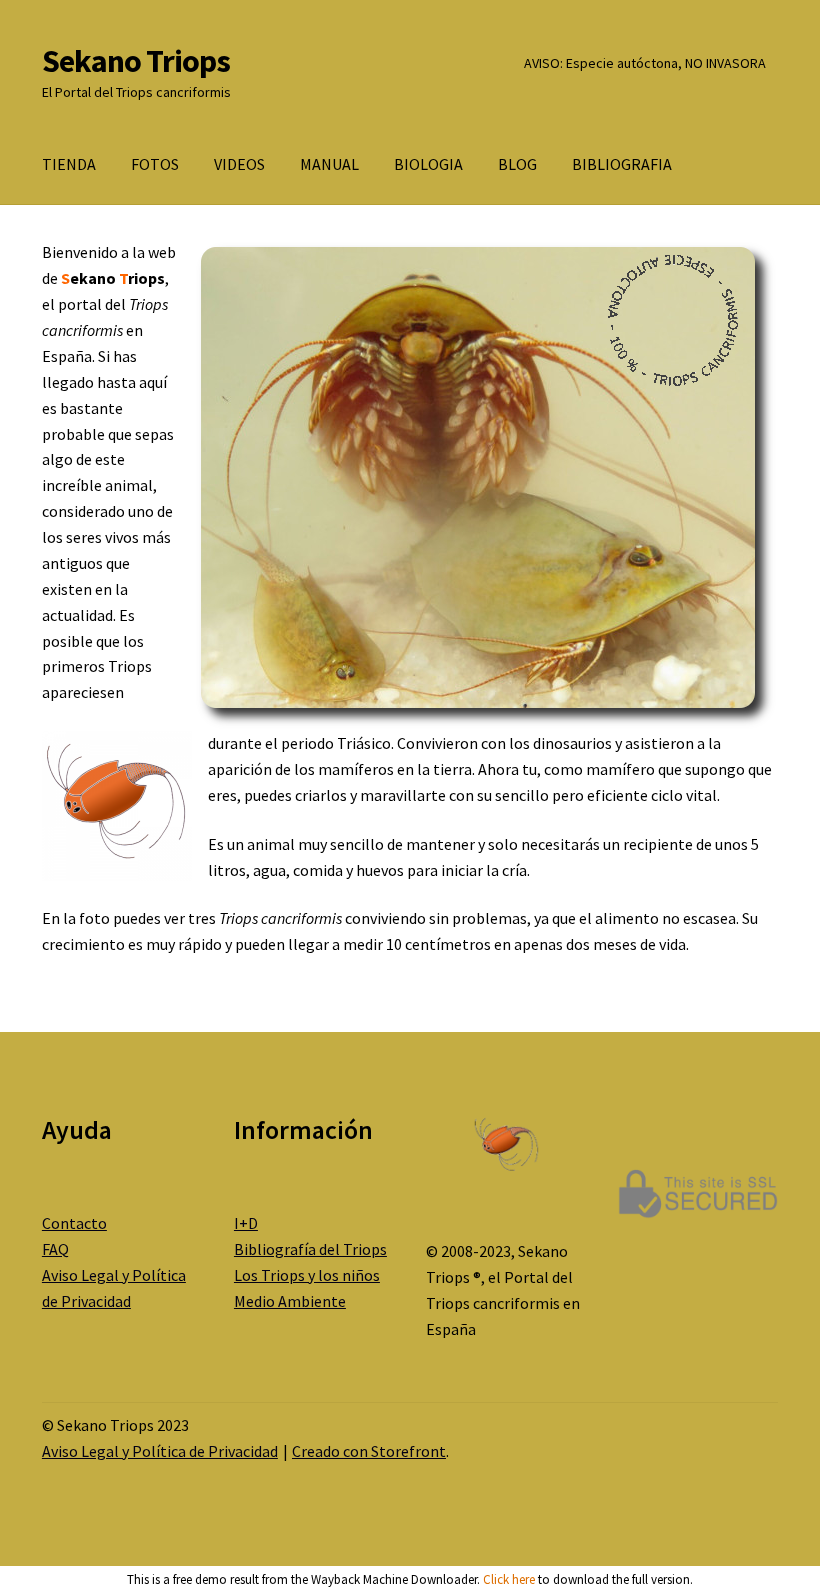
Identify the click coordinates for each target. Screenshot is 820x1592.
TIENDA (69, 164)
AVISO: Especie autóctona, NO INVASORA (645, 63)
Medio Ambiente (290, 1301)
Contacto (74, 1223)
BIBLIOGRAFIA (622, 164)
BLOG (517, 164)
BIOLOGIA (428, 164)
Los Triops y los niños (307, 1275)
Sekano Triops (136, 61)
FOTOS (155, 164)
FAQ (55, 1249)
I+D (246, 1223)
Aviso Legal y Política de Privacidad (160, 1451)
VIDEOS (239, 164)
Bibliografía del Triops (310, 1249)
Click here (509, 1579)
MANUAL (329, 164)
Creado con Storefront (369, 1451)
